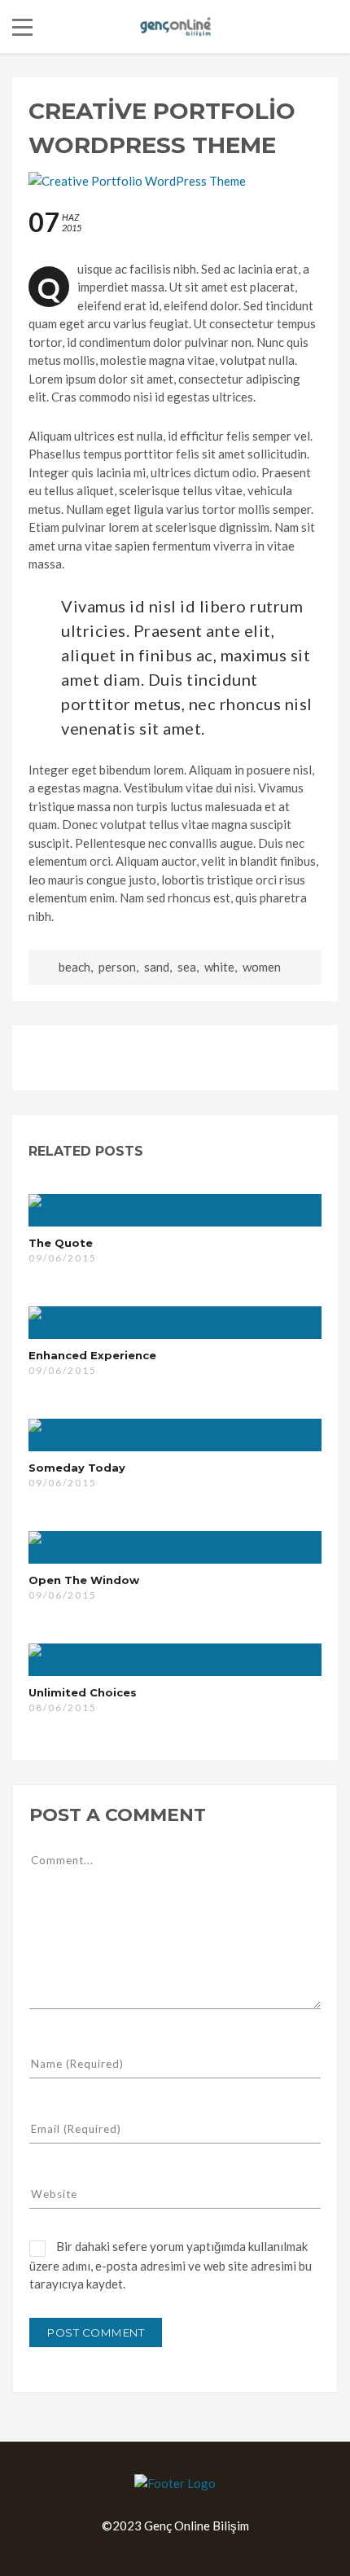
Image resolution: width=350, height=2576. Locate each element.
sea (187, 967)
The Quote (61, 1243)
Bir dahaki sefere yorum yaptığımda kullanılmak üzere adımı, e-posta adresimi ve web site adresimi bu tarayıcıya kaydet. (171, 2265)
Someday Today (77, 1468)
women (262, 967)
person (117, 967)
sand (157, 967)
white (219, 967)
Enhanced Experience (92, 1355)
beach (74, 967)
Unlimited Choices (83, 1692)
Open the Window (84, 1580)
